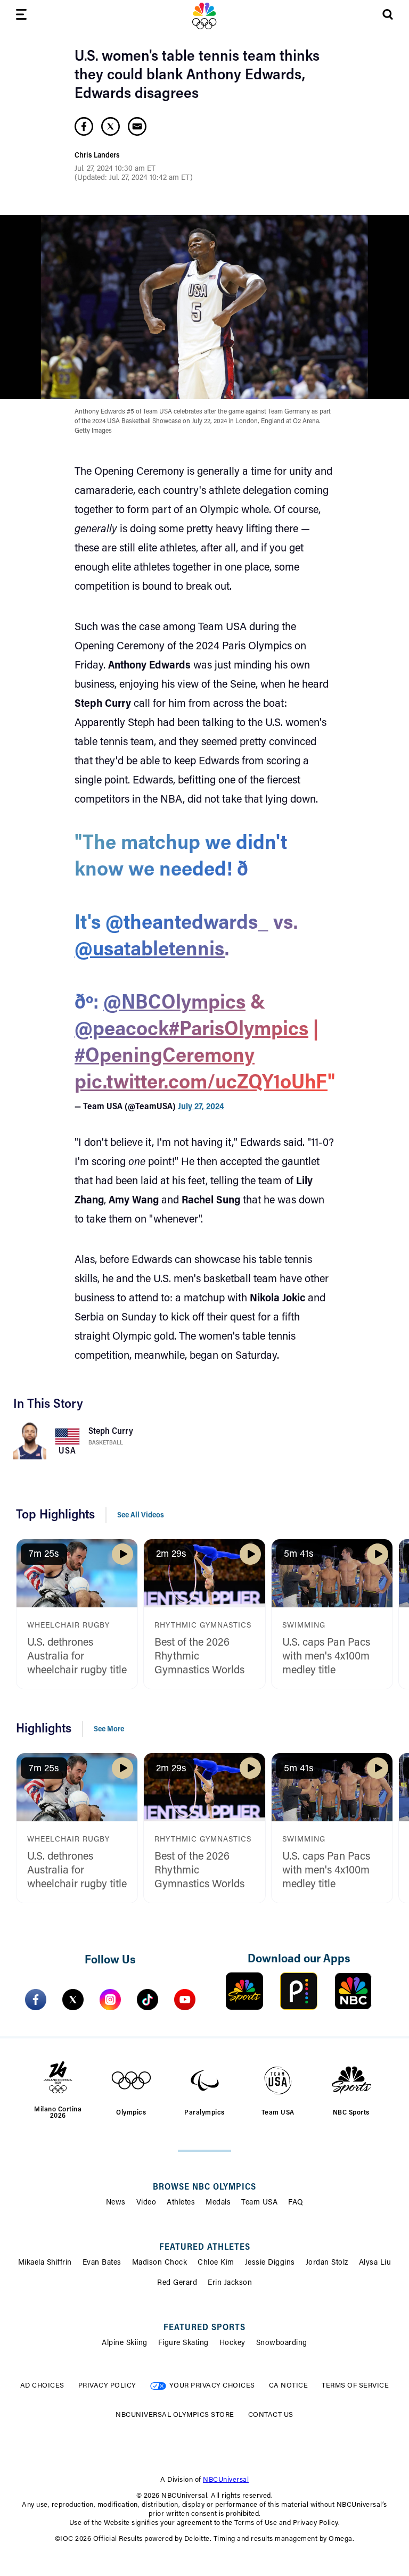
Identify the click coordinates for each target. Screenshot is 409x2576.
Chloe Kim (216, 2263)
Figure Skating (183, 2343)
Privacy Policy (107, 2386)
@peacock (122, 1030)
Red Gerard (177, 2283)
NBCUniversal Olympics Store (175, 2415)
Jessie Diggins (270, 2263)
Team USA (259, 2203)
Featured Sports (204, 2328)
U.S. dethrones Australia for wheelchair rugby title (77, 1657)
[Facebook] (36, 2000)
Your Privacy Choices (212, 2386)
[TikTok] (148, 2000)
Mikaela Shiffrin (45, 2263)
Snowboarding (282, 2343)
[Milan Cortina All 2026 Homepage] (204, 16)
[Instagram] (110, 2000)
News (116, 2203)
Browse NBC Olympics (204, 2187)
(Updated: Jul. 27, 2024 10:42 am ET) (134, 178)
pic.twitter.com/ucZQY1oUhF (201, 1084)
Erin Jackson (230, 2283)
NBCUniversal (226, 2480)
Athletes (181, 2203)
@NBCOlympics (174, 1004)
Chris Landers (97, 156)
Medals (218, 2203)
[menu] (21, 16)
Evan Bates (102, 2263)
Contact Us (271, 2415)
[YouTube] (185, 2000)
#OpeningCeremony (165, 1057)
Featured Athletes (205, 2248)
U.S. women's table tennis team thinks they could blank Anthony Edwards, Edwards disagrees (197, 76)
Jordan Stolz (327, 2263)
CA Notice (289, 2386)
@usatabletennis (150, 951)
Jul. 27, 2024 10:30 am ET (115, 169)
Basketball (106, 1443)
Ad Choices (42, 2386)
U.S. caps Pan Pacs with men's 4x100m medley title (326, 1657)
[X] (73, 2000)
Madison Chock (160, 2263)
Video (146, 2203)
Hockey (232, 2343)
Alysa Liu (375, 2263)
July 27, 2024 (201, 1107)
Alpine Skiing (125, 2343)
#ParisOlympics (239, 1030)
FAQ (296, 2203)
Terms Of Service (355, 2386)
